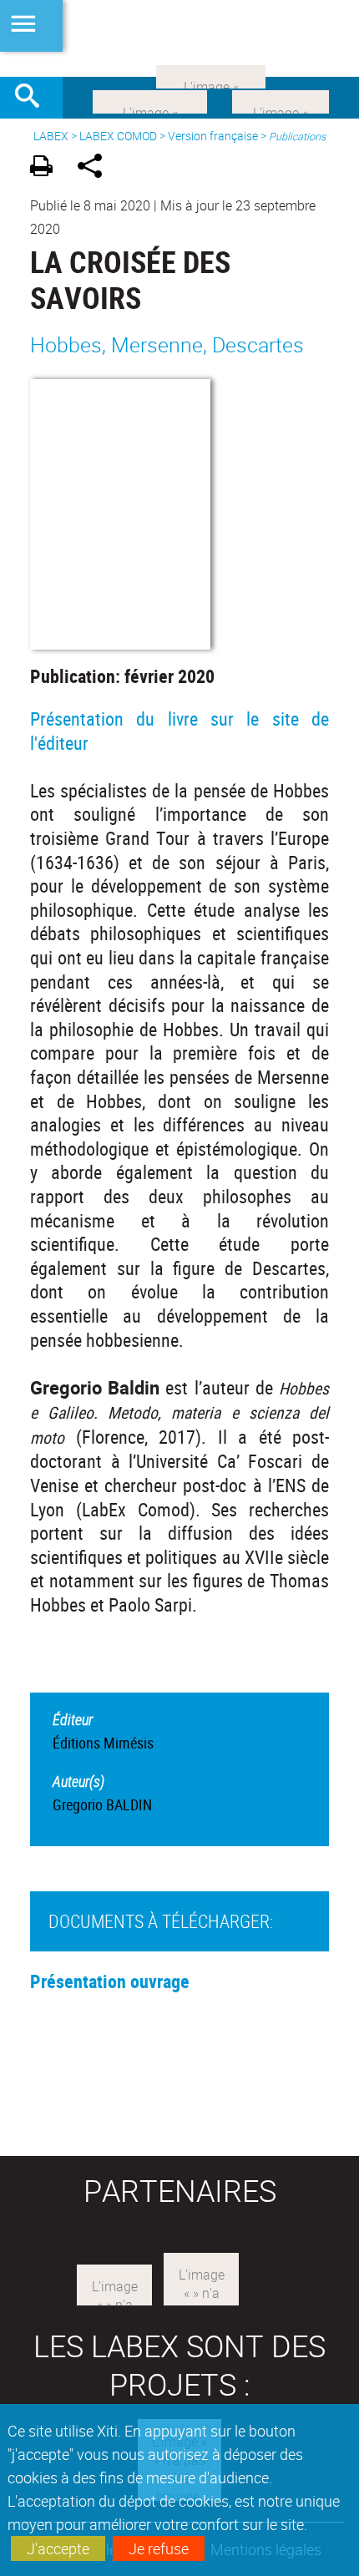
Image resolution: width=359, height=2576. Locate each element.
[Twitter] (281, 100)
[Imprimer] (47, 168)
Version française (213, 136)
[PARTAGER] (96, 168)
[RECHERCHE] (33, 98)
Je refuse (159, 2548)
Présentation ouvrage (110, 1981)
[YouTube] (211, 75)
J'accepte (58, 2548)
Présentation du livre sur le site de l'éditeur (179, 731)
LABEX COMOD (118, 136)
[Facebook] (150, 100)
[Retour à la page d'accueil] (179, 38)
